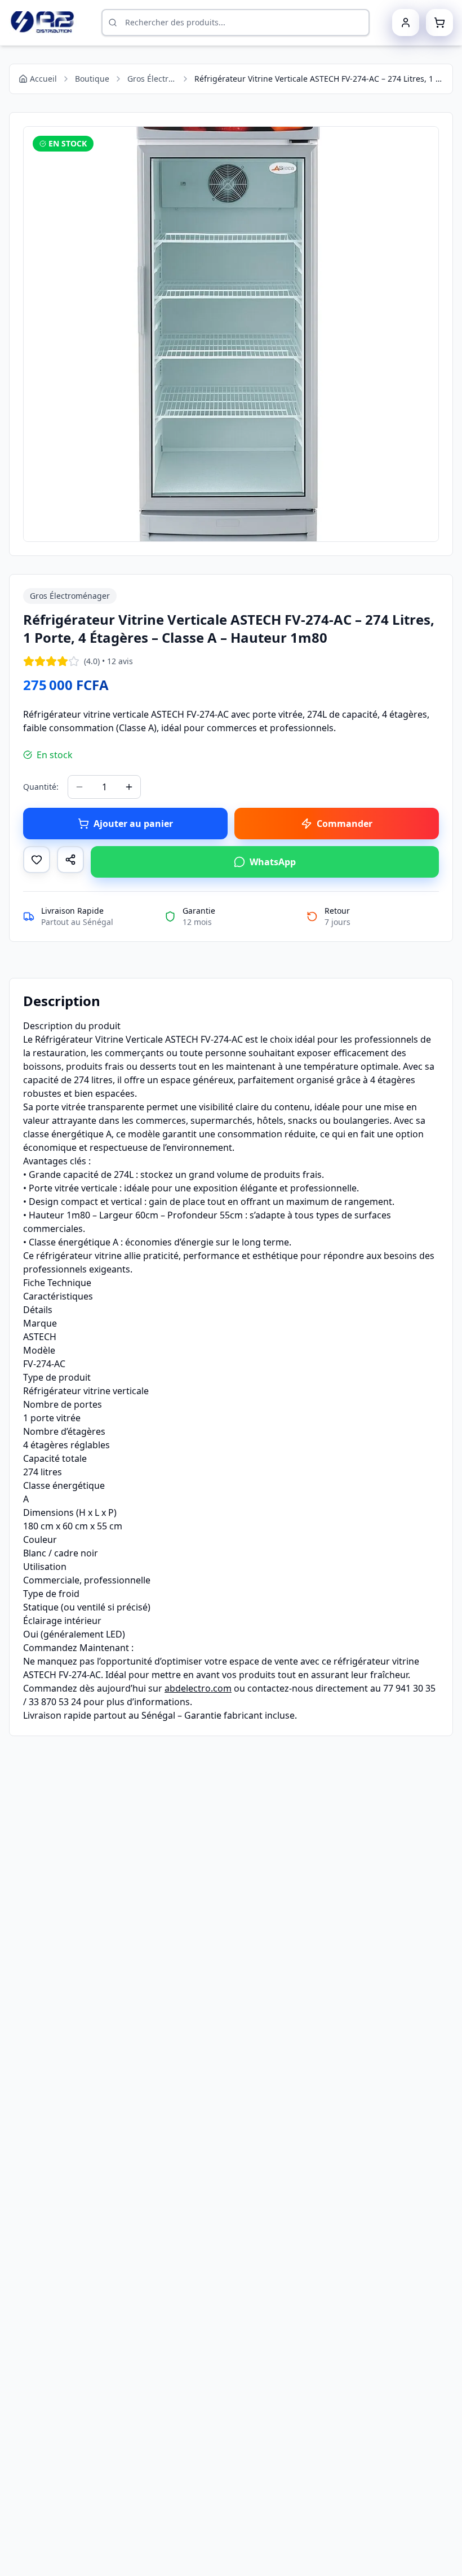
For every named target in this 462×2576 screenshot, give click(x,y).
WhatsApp (273, 862)
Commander (345, 824)
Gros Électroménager (152, 79)
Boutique (92, 79)
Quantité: (41, 787)
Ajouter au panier (133, 824)
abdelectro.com (198, 1688)
